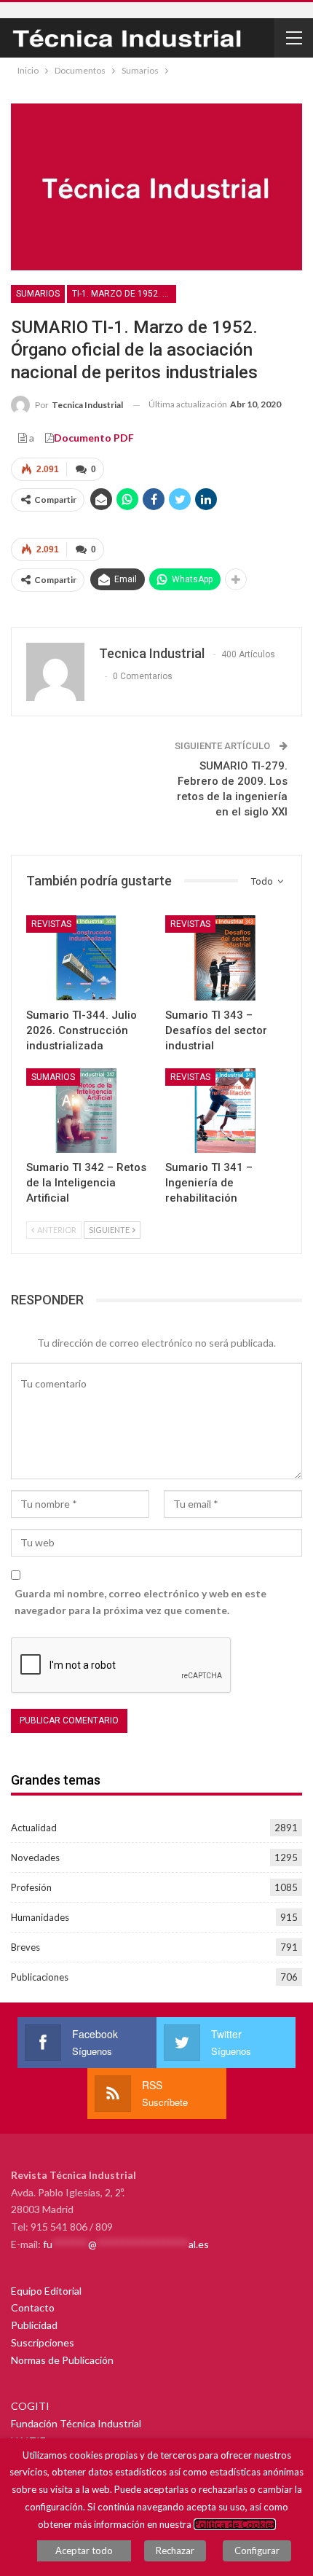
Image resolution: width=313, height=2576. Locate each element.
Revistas (51, 924)
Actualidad (34, 1828)
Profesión (31, 1887)
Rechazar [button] (175, 2550)
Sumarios (38, 294)
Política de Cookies (235, 2524)
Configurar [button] (257, 2550)
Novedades (35, 1857)
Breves (25, 1947)
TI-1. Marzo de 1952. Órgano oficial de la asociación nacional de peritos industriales (124, 294)
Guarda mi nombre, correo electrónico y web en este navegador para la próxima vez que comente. (140, 1602)
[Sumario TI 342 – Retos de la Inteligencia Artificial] (87, 1111)
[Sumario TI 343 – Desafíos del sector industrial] (226, 958)
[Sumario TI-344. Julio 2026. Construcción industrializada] (87, 958)
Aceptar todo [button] (84, 2550)
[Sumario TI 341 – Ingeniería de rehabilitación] (226, 1111)
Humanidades (40, 1917)
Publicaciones (40, 1977)
